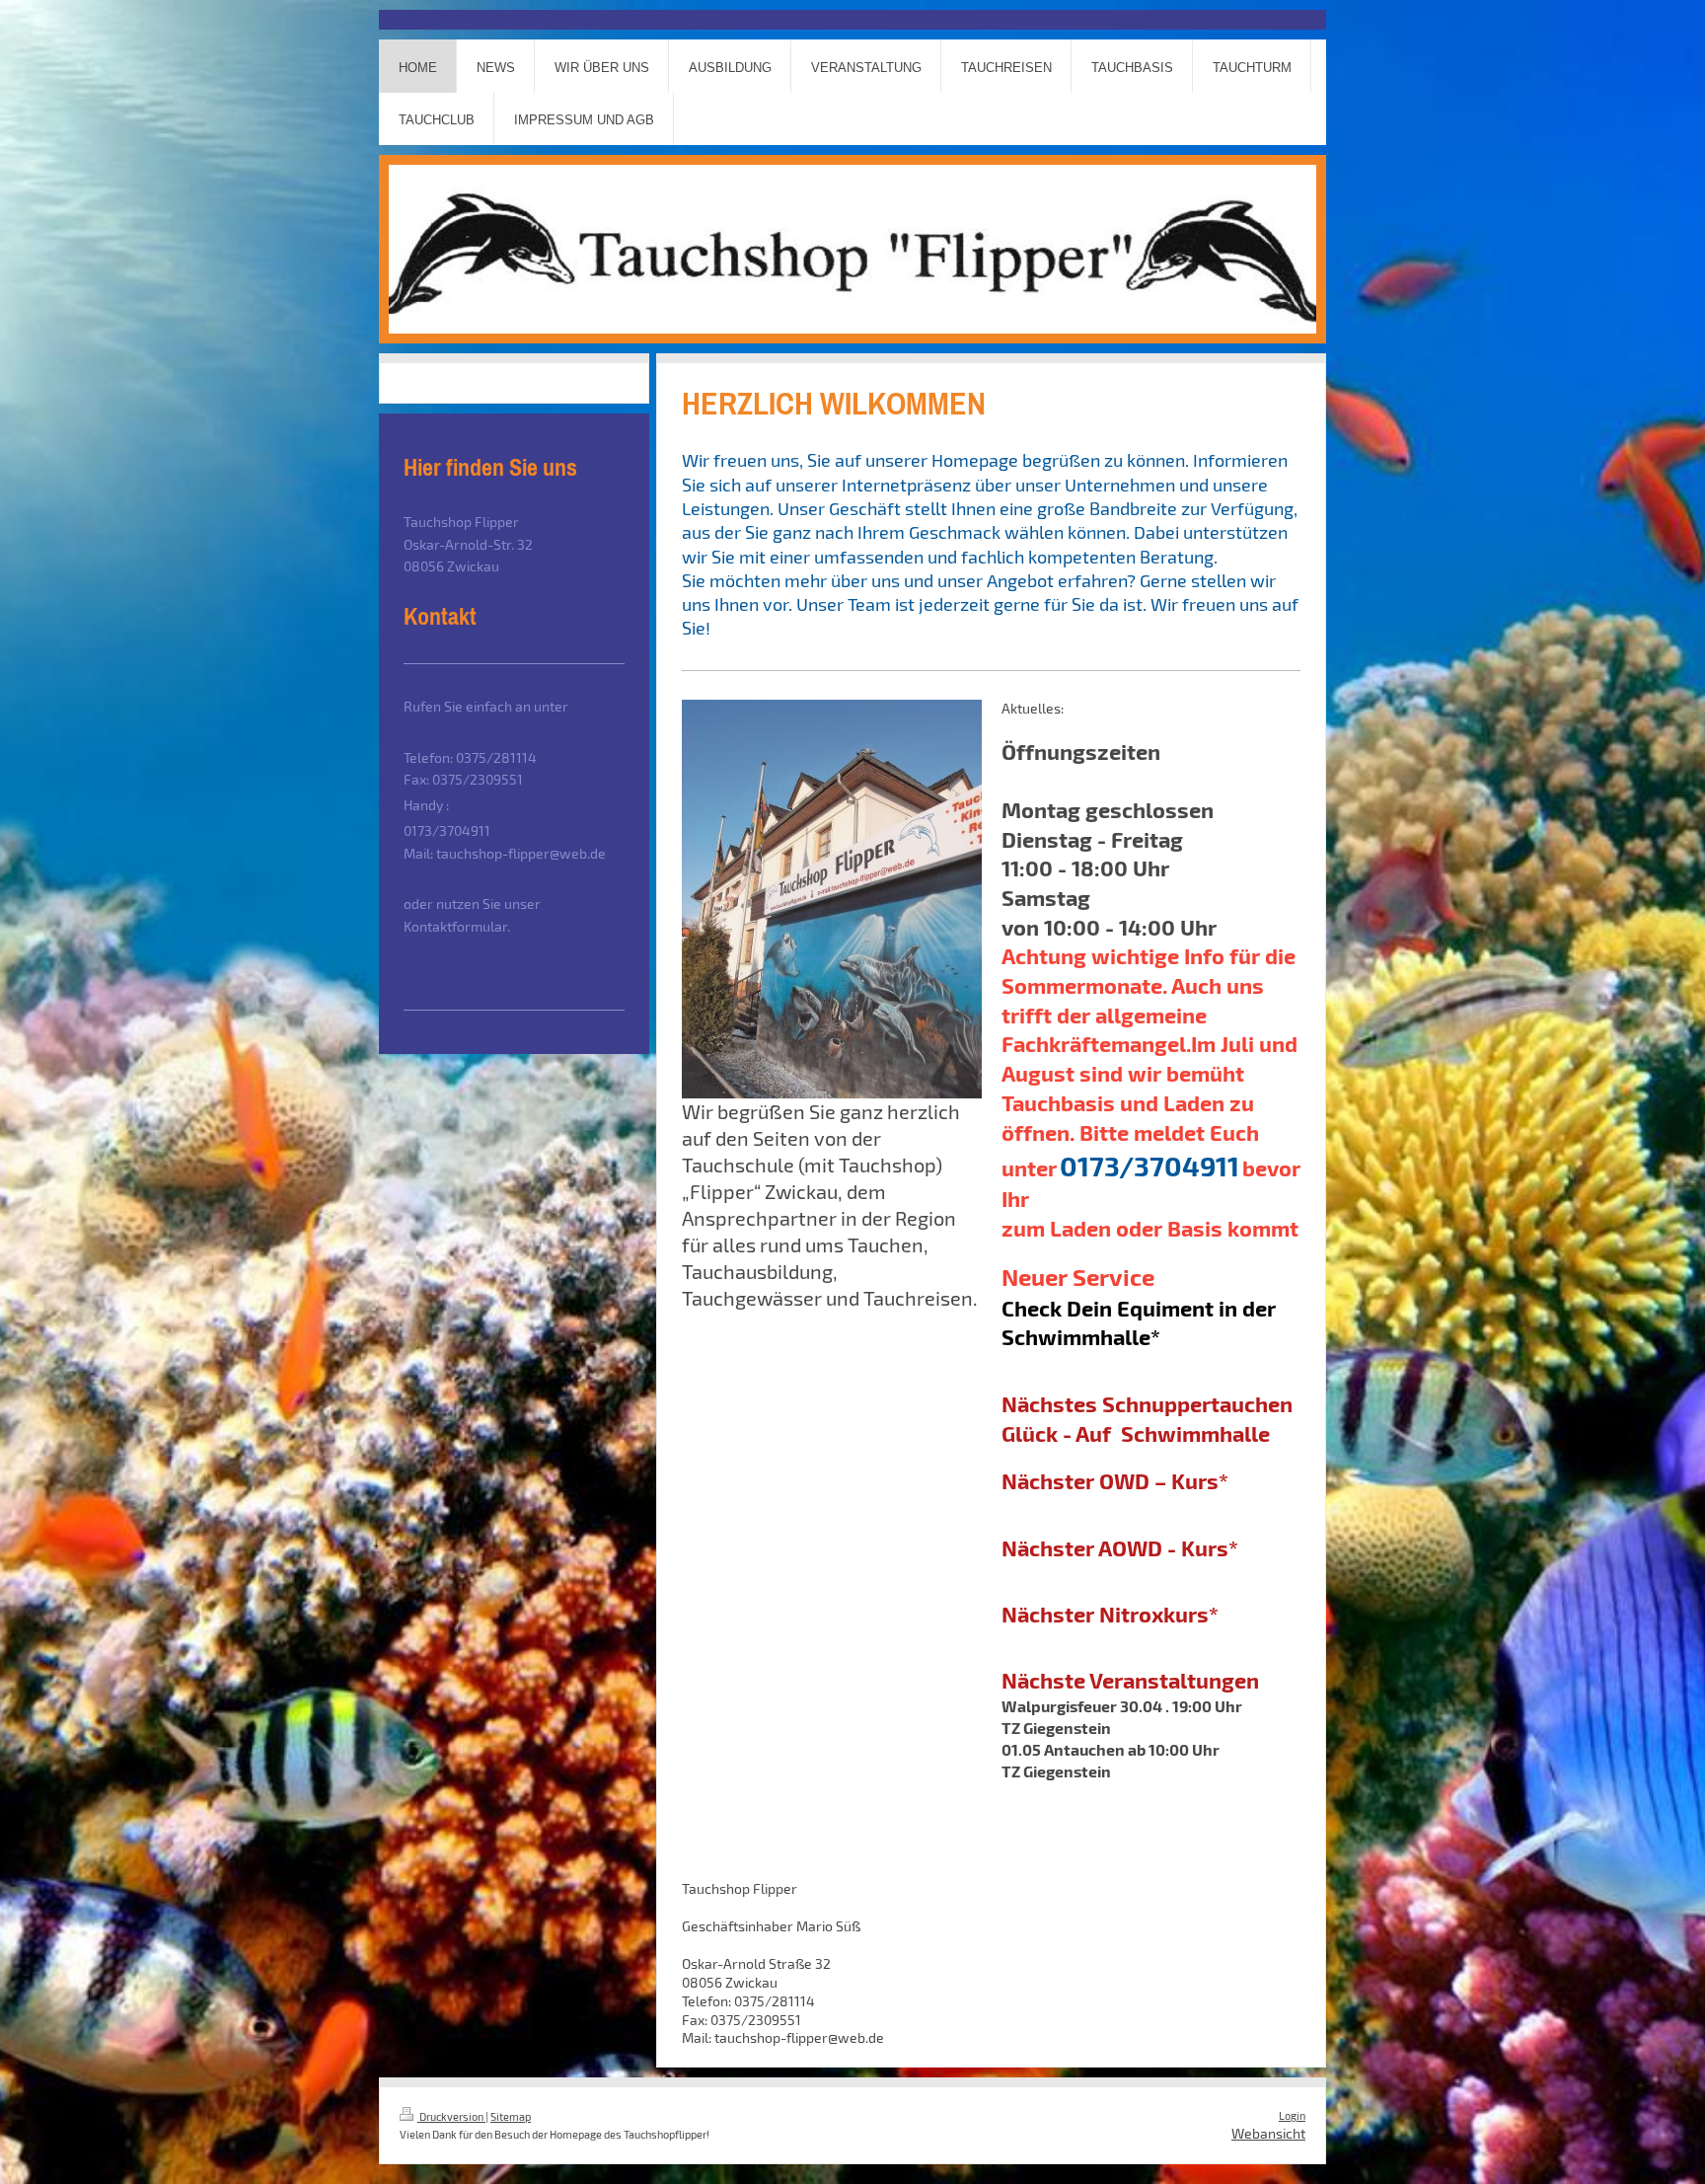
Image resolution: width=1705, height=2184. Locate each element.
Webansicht (1268, 2133)
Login (1292, 2115)
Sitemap (511, 2116)
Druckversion (451, 2116)
